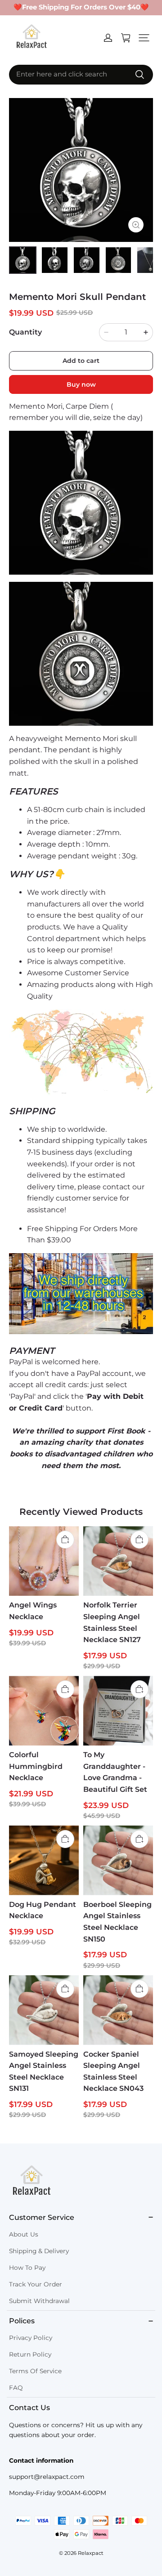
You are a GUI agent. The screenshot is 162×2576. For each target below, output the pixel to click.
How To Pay (27, 2268)
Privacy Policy (31, 2338)
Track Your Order (36, 2284)
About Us (24, 2234)
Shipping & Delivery (39, 2251)
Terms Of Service (35, 2371)
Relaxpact (91, 2553)
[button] (144, 38)
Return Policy (30, 2354)
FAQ (16, 2388)
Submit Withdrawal (39, 2301)
